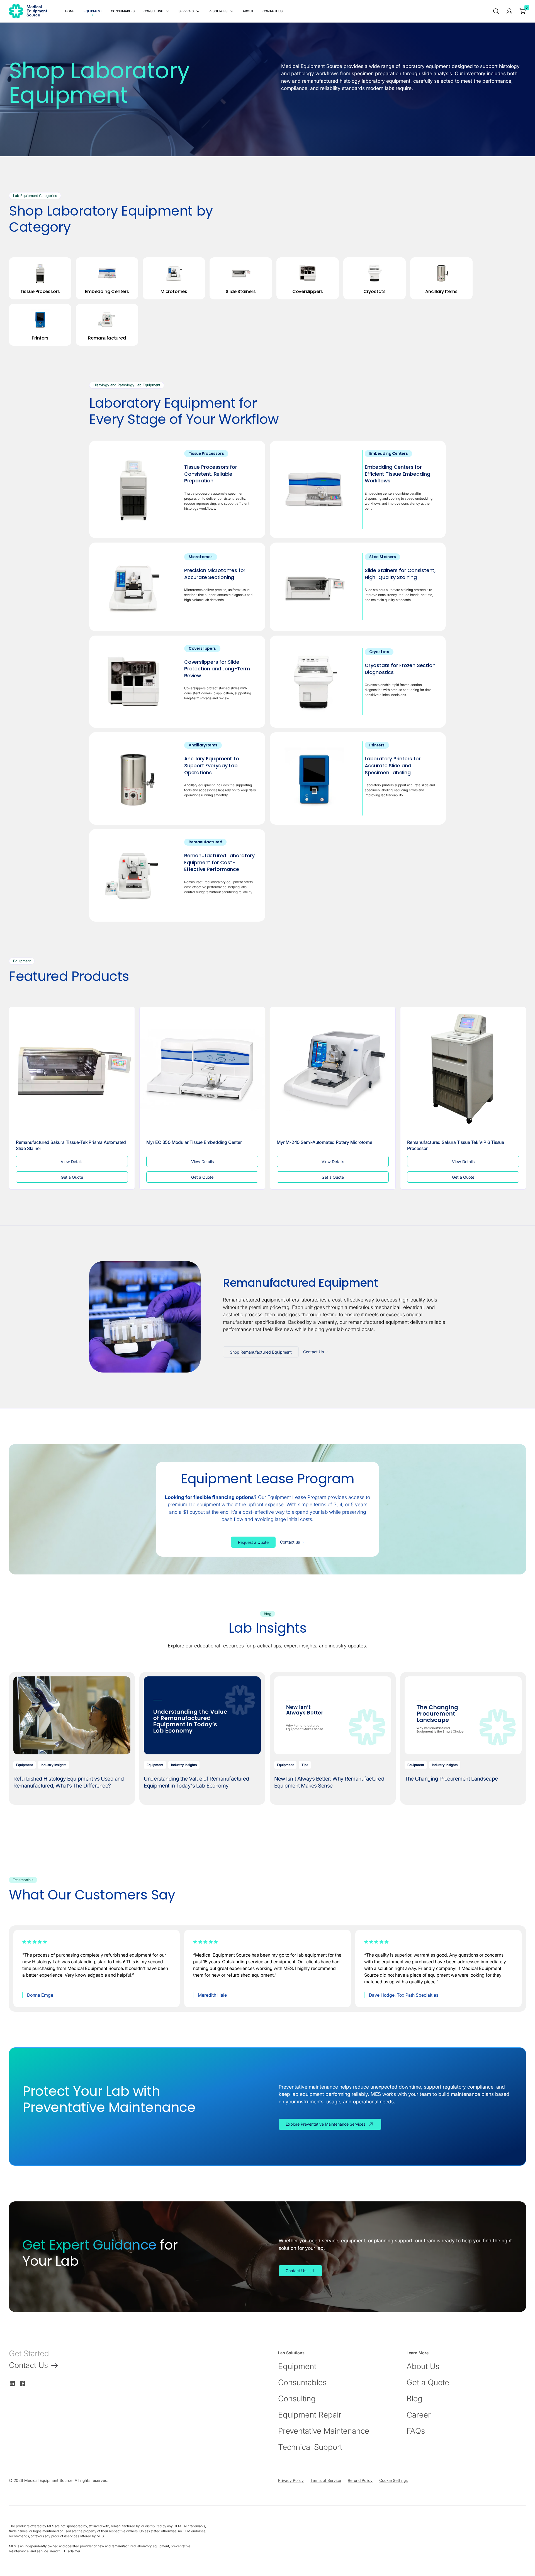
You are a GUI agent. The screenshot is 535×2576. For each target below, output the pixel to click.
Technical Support (310, 2447)
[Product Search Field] (496, 11)
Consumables (302, 2382)
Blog (414, 2399)
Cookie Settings (393, 2480)
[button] (156, 11)
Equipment (297, 2366)
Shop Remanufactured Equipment (261, 1352)
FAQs (416, 2431)
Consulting (297, 2399)
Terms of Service (326, 2480)
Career (419, 2415)
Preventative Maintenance (324, 2431)
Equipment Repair (310, 2415)
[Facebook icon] (22, 2383)
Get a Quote (428, 2382)
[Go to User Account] (509, 11)
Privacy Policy (291, 2480)
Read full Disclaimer (65, 2551)
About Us (423, 2366)
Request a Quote (253, 1542)
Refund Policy (360, 2480)
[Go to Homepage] (28, 11)
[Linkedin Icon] (12, 2383)
